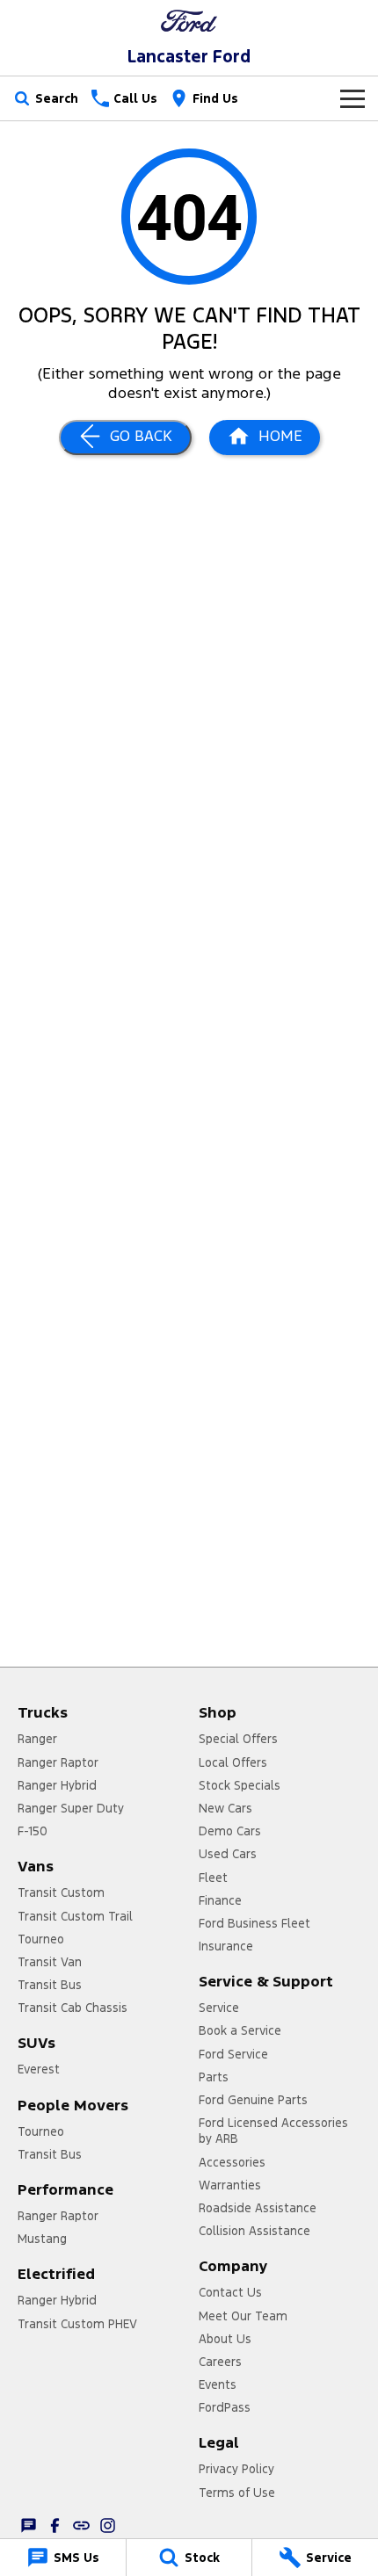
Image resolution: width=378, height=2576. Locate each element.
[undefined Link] (81, 2525)
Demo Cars (230, 1831)
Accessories (232, 2162)
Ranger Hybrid (57, 1785)
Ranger (37, 1739)
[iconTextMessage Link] (29, 2525)
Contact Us (230, 2292)
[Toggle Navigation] (353, 98)
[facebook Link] (55, 2525)
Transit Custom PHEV (77, 2324)
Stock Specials (240, 1785)
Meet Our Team (243, 2316)
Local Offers (233, 1762)
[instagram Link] (108, 2525)
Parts (214, 2077)
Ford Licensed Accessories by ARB (273, 2131)
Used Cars (228, 1854)
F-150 (33, 1831)
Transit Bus (50, 1985)
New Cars (225, 1808)
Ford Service (233, 2054)
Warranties (230, 2185)
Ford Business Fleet (254, 1923)
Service (219, 2008)
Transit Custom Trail (75, 1916)
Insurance (226, 1946)
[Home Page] (189, 21)
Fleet (213, 1878)
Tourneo (41, 1939)
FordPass (225, 2407)
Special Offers (238, 1739)
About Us (225, 2339)
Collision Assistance (254, 2231)
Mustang (42, 2239)
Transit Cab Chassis (73, 2008)
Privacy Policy (236, 2469)
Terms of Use (237, 2493)
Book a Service (240, 2030)
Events (218, 2384)
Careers (220, 2362)
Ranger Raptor (58, 1762)
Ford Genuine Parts (253, 2100)
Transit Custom (61, 1892)
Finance (220, 1900)
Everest (39, 2069)
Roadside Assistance (258, 2208)
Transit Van (50, 1962)
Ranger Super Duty (71, 1808)
